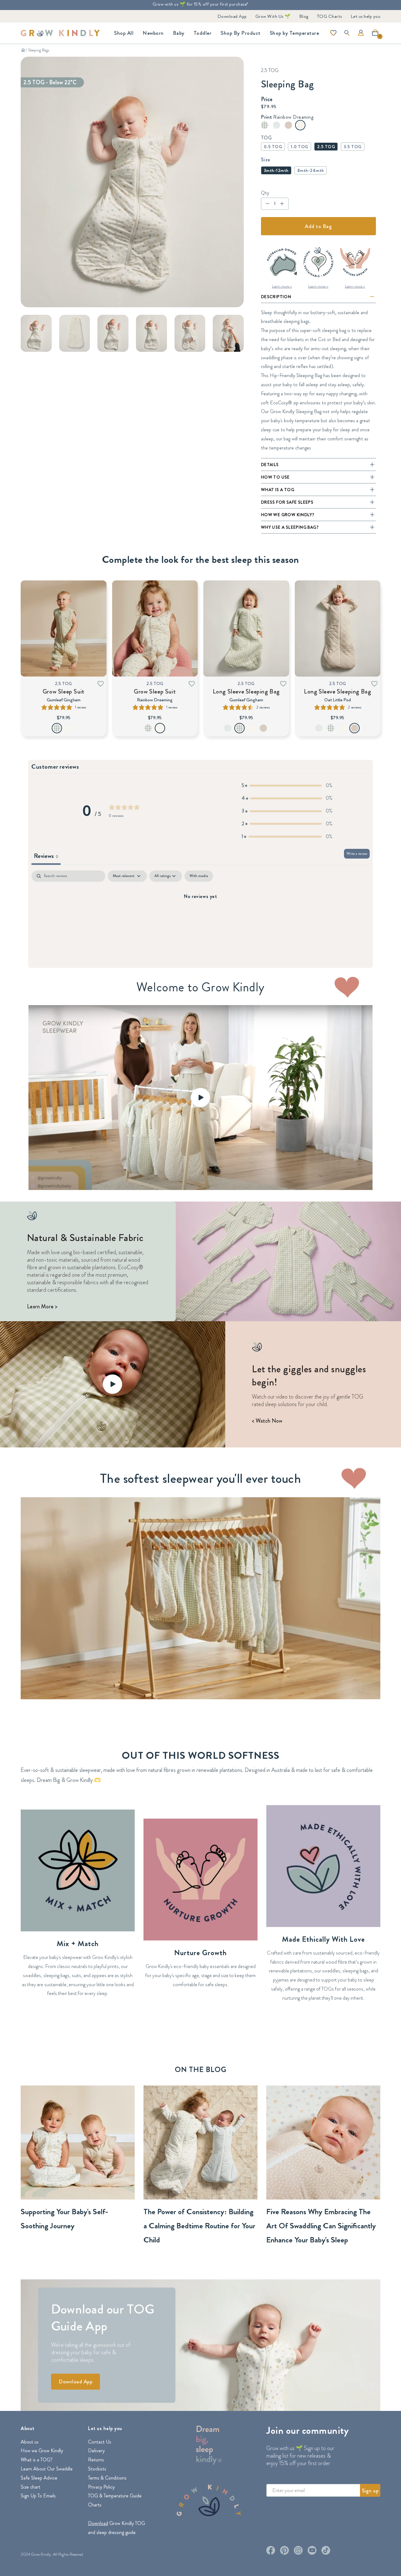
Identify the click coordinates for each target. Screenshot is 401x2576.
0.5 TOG (273, 147)
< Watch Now (267, 1421)
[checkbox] (199, 876)
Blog (304, 16)
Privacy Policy (101, 2487)
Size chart (31, 2487)
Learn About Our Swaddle (47, 2469)
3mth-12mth (276, 170)
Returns (96, 2460)
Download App (232, 16)
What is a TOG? (37, 2460)
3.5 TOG (353, 147)
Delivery (96, 2451)
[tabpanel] (200, 918)
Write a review (357, 854)
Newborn (153, 33)
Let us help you (366, 16)
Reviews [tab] (46, 856)
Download (98, 2523)
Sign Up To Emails (38, 2496)
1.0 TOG (299, 147)
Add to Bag (318, 226)
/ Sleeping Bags (37, 50)
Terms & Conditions (107, 2478)
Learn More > (42, 1306)
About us (30, 2442)
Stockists (97, 2469)
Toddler (203, 33)
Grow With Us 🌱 (273, 16)
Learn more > (282, 286)
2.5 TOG (326, 147)
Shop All (124, 33)
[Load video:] (200, 1097)
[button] (377, 35)
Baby (179, 33)
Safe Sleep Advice (39, 2478)
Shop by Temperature (294, 33)
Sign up (370, 2490)
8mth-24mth (311, 170)
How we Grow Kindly (42, 2451)
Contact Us (100, 2442)
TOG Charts (330, 16)
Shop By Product (241, 33)
